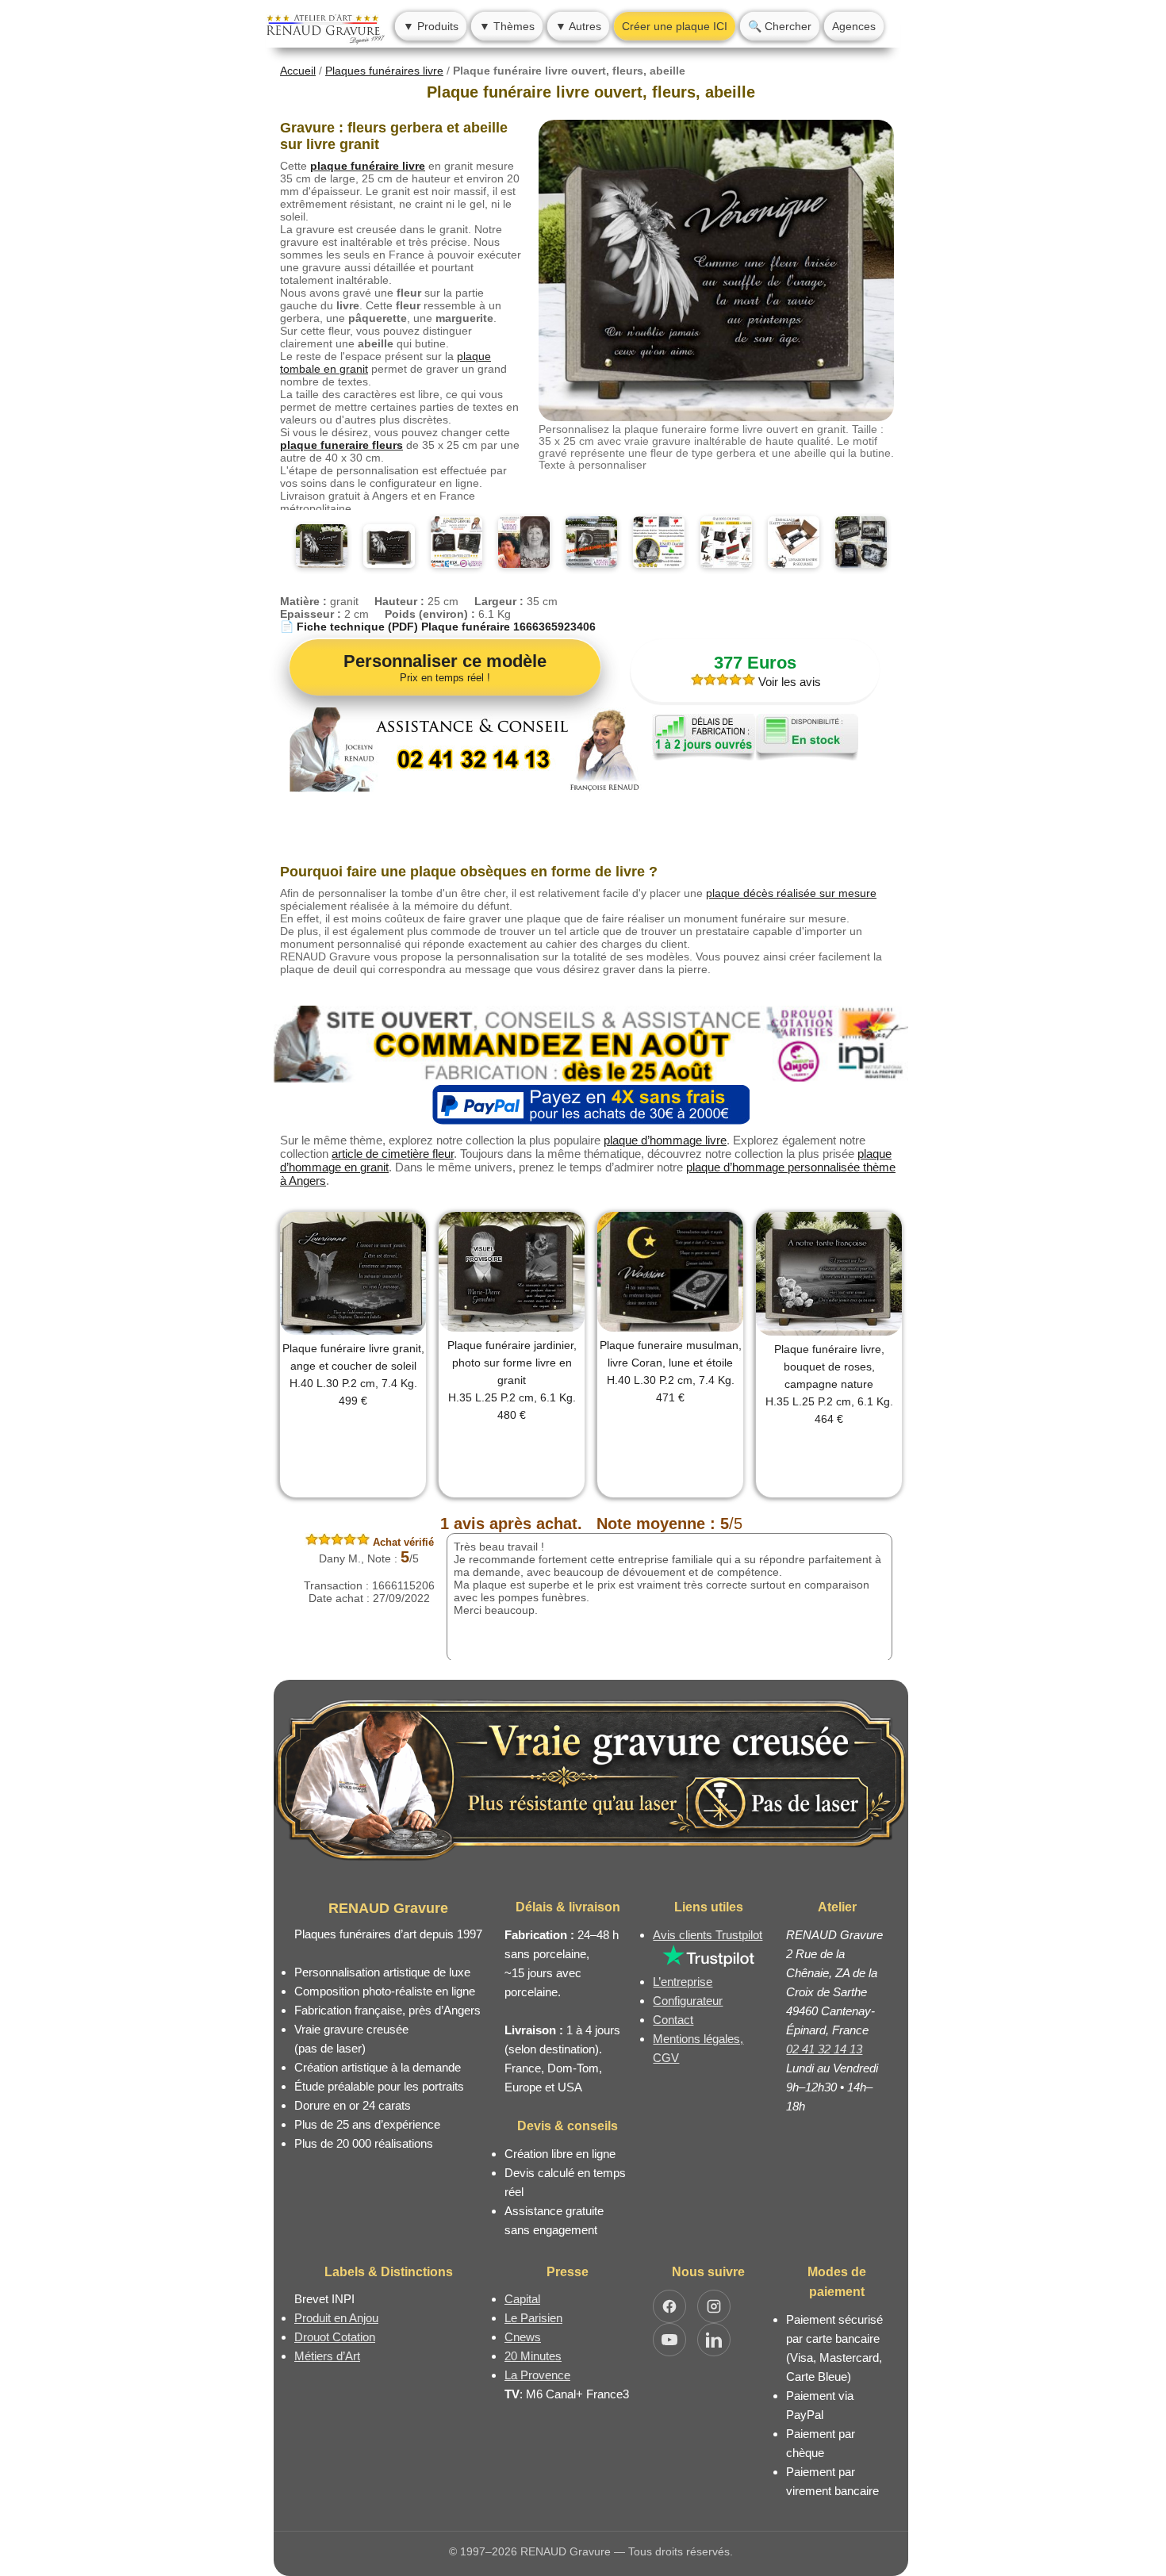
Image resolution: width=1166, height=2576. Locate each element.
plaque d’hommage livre (665, 1140)
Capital (522, 2299)
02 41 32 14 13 (824, 2049)
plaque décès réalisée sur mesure (791, 893)
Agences (854, 26)
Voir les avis (788, 682)
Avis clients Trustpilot (708, 1935)
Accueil (298, 71)
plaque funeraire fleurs (341, 445)
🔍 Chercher (780, 26)
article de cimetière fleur (393, 1154)
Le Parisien (533, 2318)
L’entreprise (683, 1982)
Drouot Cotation (335, 2337)
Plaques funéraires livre (384, 71)
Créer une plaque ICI (675, 26)
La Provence (537, 2375)
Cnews (523, 2337)
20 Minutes (533, 2356)
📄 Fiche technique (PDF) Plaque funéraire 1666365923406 (438, 627)
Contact (673, 2020)
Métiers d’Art (327, 2356)
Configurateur (688, 2001)
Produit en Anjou (336, 2318)
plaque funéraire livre (368, 166)
